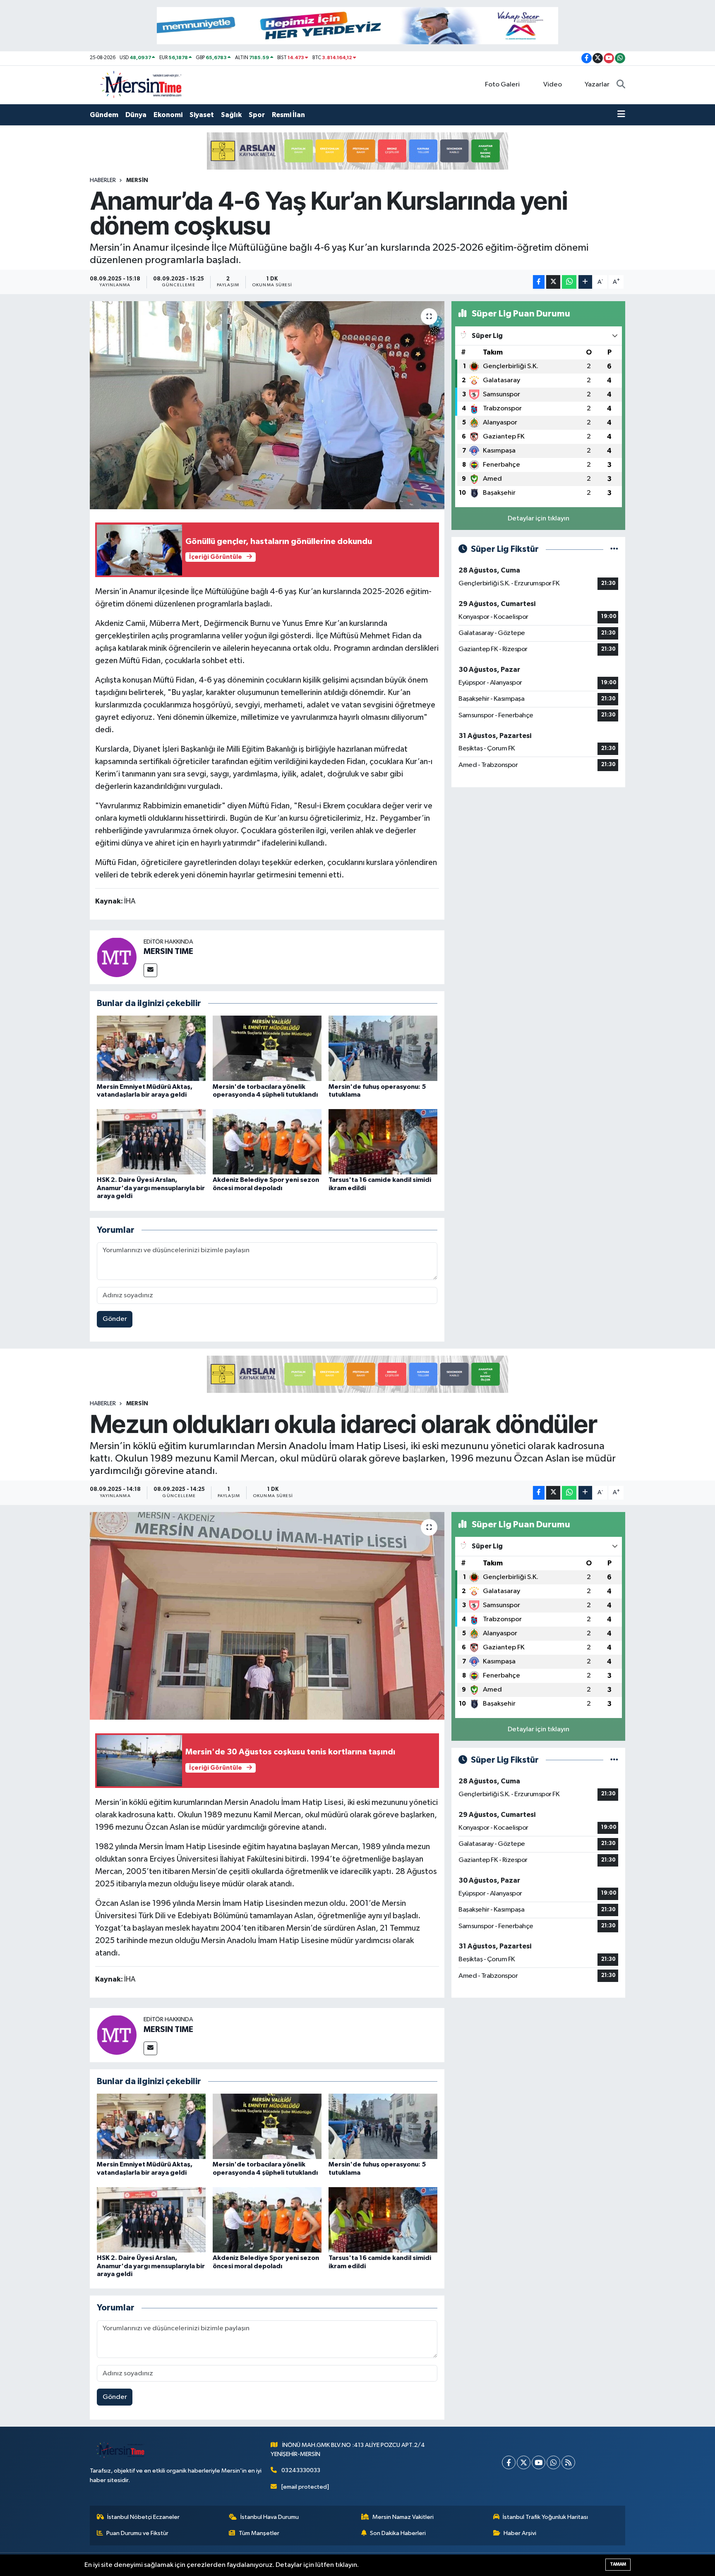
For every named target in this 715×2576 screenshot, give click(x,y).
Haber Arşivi (520, 2533)
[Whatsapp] (553, 2462)
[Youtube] (539, 2462)
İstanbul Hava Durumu (270, 2517)
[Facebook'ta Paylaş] (539, 282)
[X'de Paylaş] (553, 282)
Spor (257, 115)
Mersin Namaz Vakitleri (403, 2517)
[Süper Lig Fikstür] (614, 549)
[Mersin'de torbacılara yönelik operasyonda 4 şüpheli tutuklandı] (267, 1048)
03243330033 (301, 2470)
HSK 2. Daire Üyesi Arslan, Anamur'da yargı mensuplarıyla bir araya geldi (151, 1188)
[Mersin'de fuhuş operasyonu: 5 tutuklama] (383, 1048)
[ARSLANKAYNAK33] (357, 151)
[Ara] (621, 85)
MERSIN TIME (168, 951)
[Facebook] (509, 2462)
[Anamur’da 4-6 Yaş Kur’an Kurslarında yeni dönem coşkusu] (267, 405)
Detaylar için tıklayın (539, 519)
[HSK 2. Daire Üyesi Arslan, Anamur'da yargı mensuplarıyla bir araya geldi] (151, 1142)
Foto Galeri (502, 85)
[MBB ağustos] (357, 25)
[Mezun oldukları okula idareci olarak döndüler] (267, 1616)
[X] (524, 2462)
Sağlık (231, 115)
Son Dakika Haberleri (398, 2533)
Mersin (137, 180)
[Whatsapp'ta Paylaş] (569, 282)
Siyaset (202, 115)
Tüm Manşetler (259, 2533)
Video (553, 85)
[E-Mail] (150, 970)
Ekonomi (168, 115)
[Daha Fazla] (585, 282)
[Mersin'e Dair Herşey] (142, 85)
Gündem (104, 115)
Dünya (136, 115)
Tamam (618, 2564)
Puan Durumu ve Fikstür (137, 2533)
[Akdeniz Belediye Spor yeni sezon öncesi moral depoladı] (267, 1142)
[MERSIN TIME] (117, 957)
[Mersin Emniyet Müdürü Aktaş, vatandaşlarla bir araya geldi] (151, 1048)
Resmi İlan (288, 115)
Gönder (115, 1319)
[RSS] (568, 2462)
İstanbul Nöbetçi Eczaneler (143, 2517)
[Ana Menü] (621, 115)
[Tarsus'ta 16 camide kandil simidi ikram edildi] (383, 1142)
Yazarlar (597, 85)
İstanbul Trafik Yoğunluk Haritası (545, 2517)
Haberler (103, 180)
